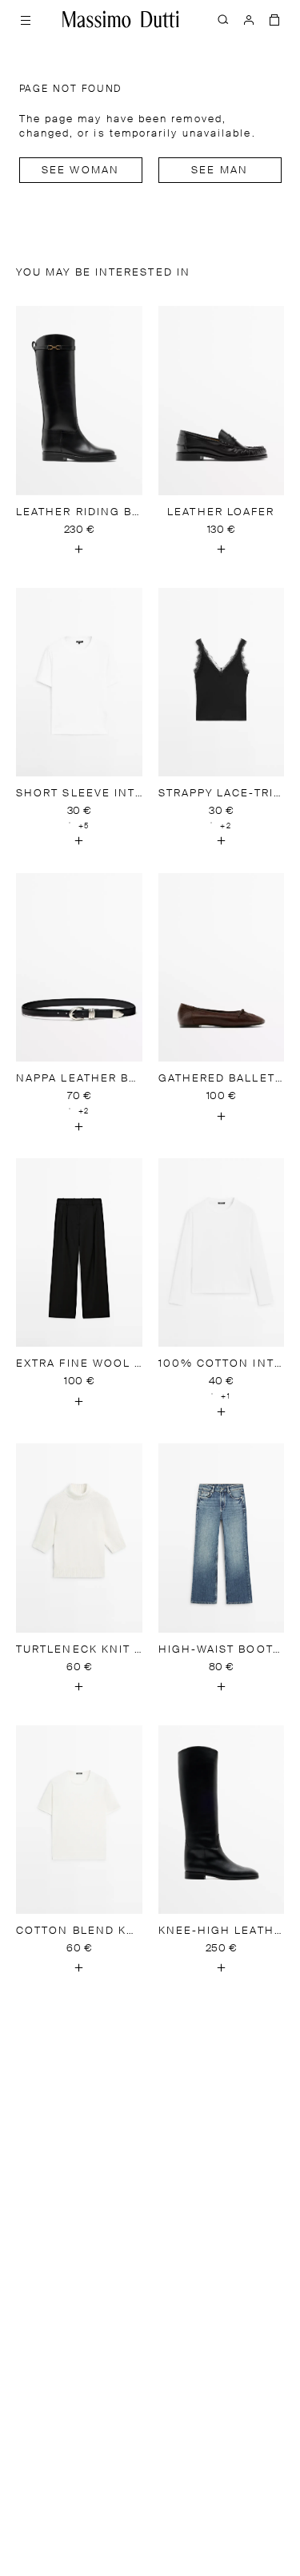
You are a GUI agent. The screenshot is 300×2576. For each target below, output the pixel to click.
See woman (80, 171)
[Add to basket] (79, 550)
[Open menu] (26, 19)
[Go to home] (121, 19)
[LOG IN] (249, 19)
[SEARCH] (223, 19)
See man (220, 171)
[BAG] (274, 19)
